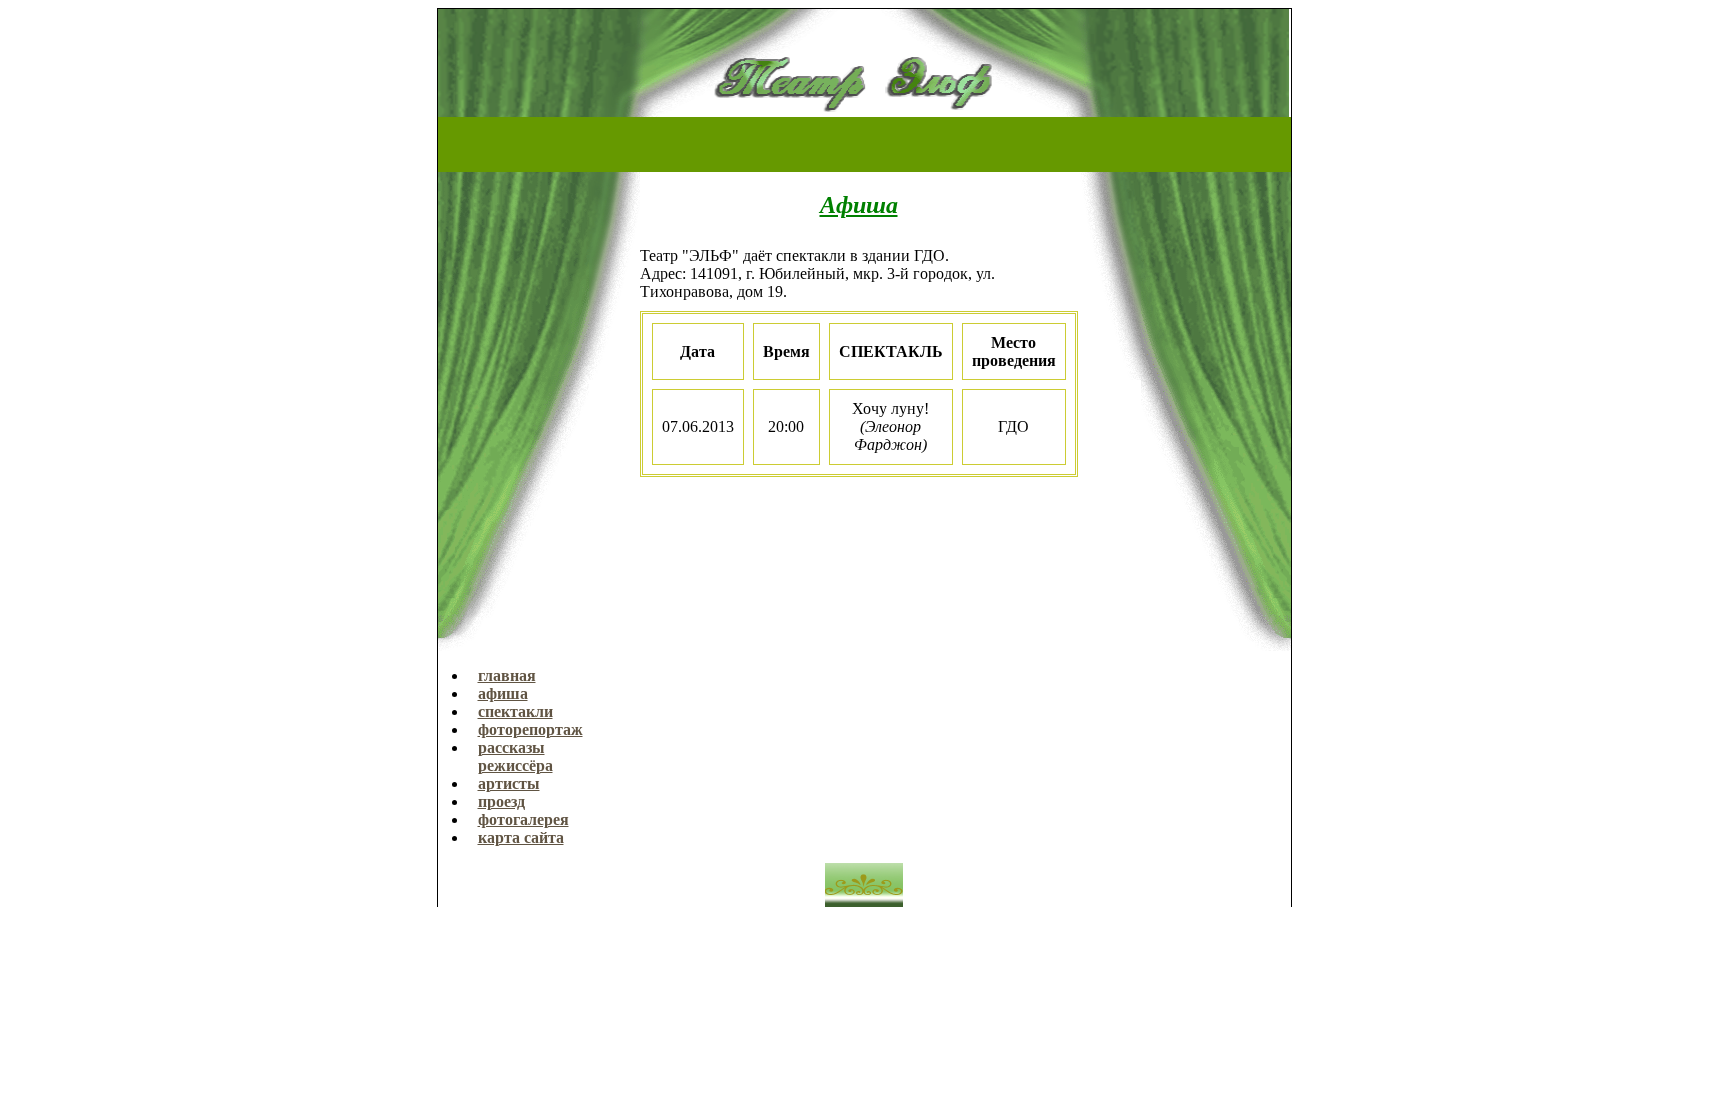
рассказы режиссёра (515, 756)
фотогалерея (523, 819)
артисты (509, 783)
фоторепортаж (530, 729)
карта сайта (521, 837)
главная (507, 675)
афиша (503, 693)
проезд (501, 801)
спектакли (515, 711)
